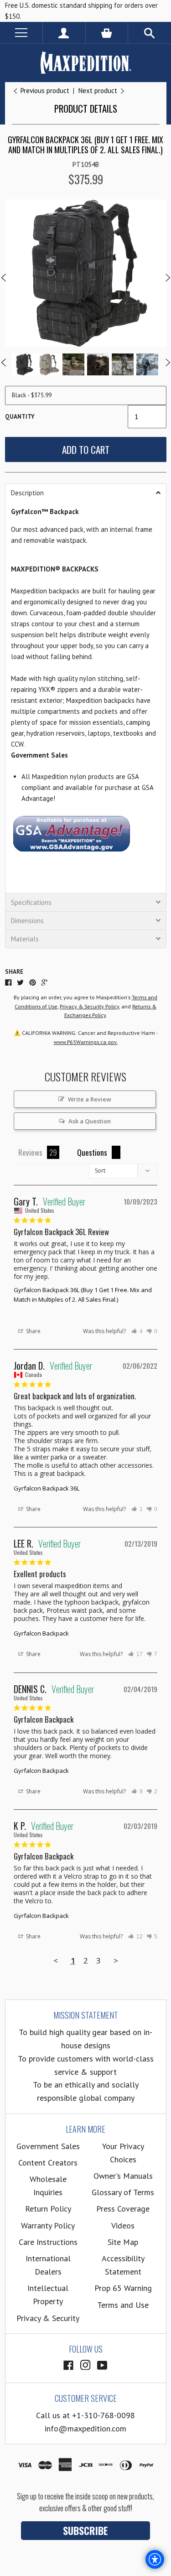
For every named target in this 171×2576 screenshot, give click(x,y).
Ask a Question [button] (90, 1121)
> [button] (116, 1961)
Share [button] (33, 1331)
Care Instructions (48, 2242)
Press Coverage (123, 2209)
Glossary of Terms (123, 2192)
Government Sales (48, 2146)
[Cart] (107, 33)
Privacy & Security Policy (89, 1006)
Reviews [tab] (30, 1152)
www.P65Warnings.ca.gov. (86, 1042)
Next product (99, 91)
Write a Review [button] (90, 1099)
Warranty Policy (48, 2225)
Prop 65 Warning (123, 2288)
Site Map (123, 2242)
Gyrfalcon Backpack (41, 1633)
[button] (86, 493)
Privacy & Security (48, 2318)
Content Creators (48, 2163)
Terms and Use (123, 2305)
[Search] (150, 33)
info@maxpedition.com (85, 2428)
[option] (86, 273)
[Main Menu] (21, 33)
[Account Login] (64, 33)
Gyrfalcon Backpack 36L (47, 1488)
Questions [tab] (92, 1152)
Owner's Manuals (123, 2176)
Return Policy (48, 2209)
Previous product (45, 91)
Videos (123, 2225)
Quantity (20, 417)
